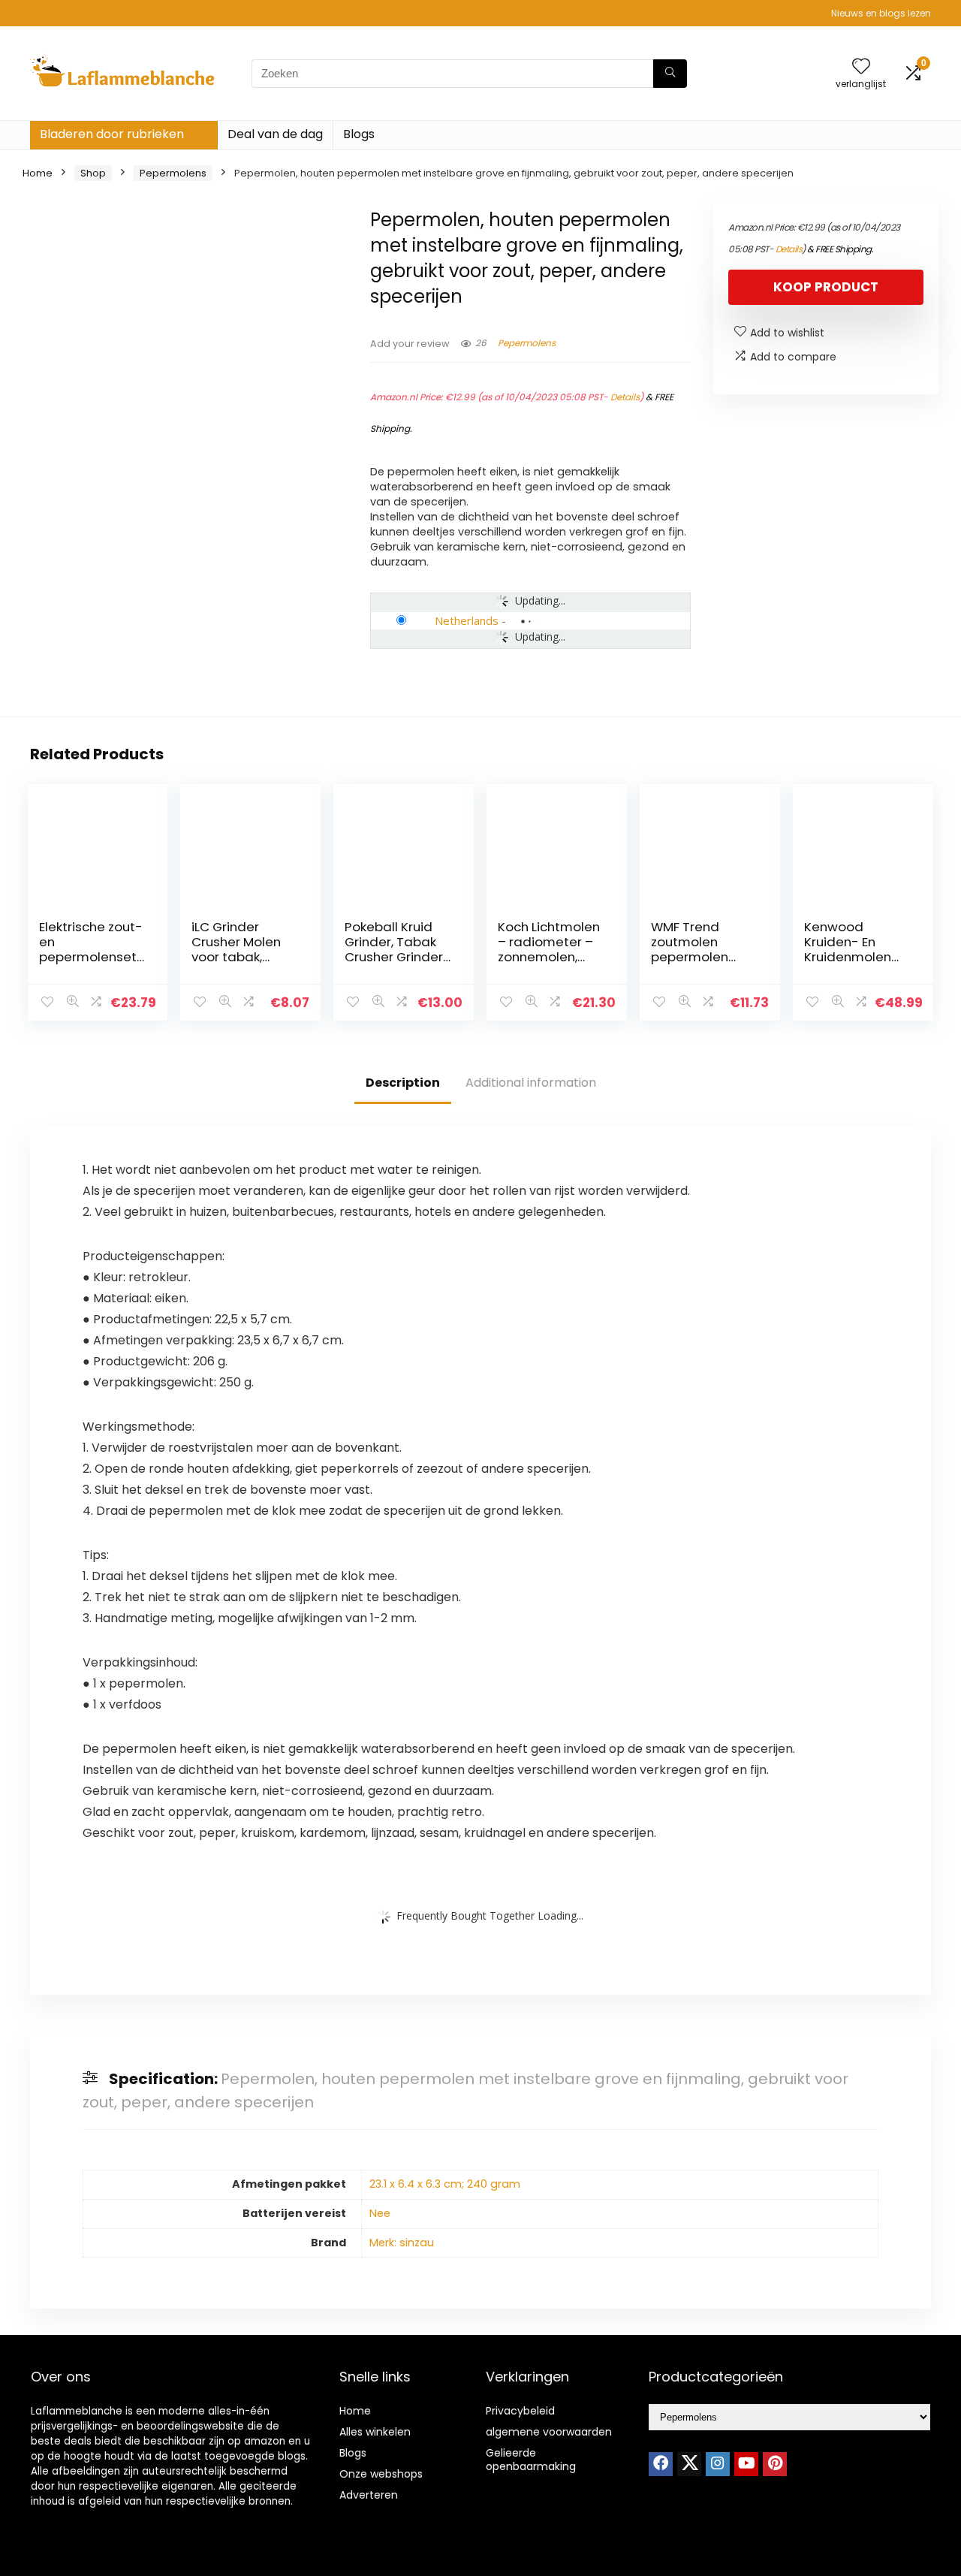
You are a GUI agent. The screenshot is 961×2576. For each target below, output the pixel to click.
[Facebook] (661, 2464)
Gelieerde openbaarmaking (531, 2460)
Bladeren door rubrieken (112, 134)
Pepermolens (173, 173)
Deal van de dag (275, 134)
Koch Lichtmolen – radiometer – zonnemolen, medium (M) (549, 949)
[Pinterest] (775, 2464)
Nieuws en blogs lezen (881, 13)
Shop (93, 173)
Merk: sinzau (402, 2243)
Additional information (531, 1083)
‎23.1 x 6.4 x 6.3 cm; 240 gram (445, 2184)
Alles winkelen (375, 2432)
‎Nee (380, 2213)
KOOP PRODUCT (826, 287)
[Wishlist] (861, 67)
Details (625, 397)
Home (38, 173)
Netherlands (467, 620)
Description (403, 1083)
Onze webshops (381, 2474)
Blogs (359, 134)
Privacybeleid (520, 2411)
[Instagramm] (718, 2464)
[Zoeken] (670, 74)
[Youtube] (746, 2464)
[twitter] (689, 2464)
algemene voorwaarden (549, 2432)
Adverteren (369, 2495)
